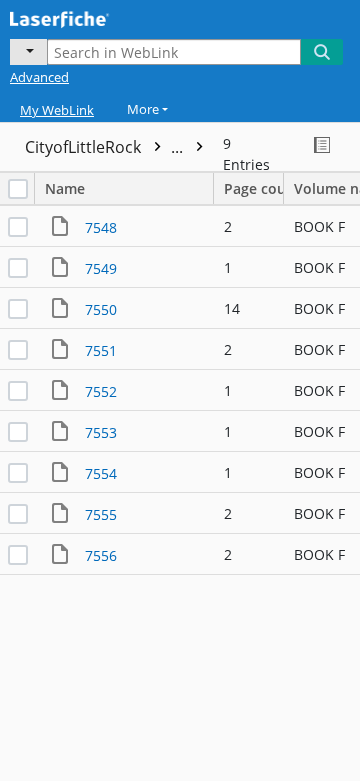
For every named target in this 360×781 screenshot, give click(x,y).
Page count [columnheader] (254, 188)
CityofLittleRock (106, 147)
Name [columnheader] (65, 188)
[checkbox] (18, 189)
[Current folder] (28, 52)
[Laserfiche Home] (85, 17)
